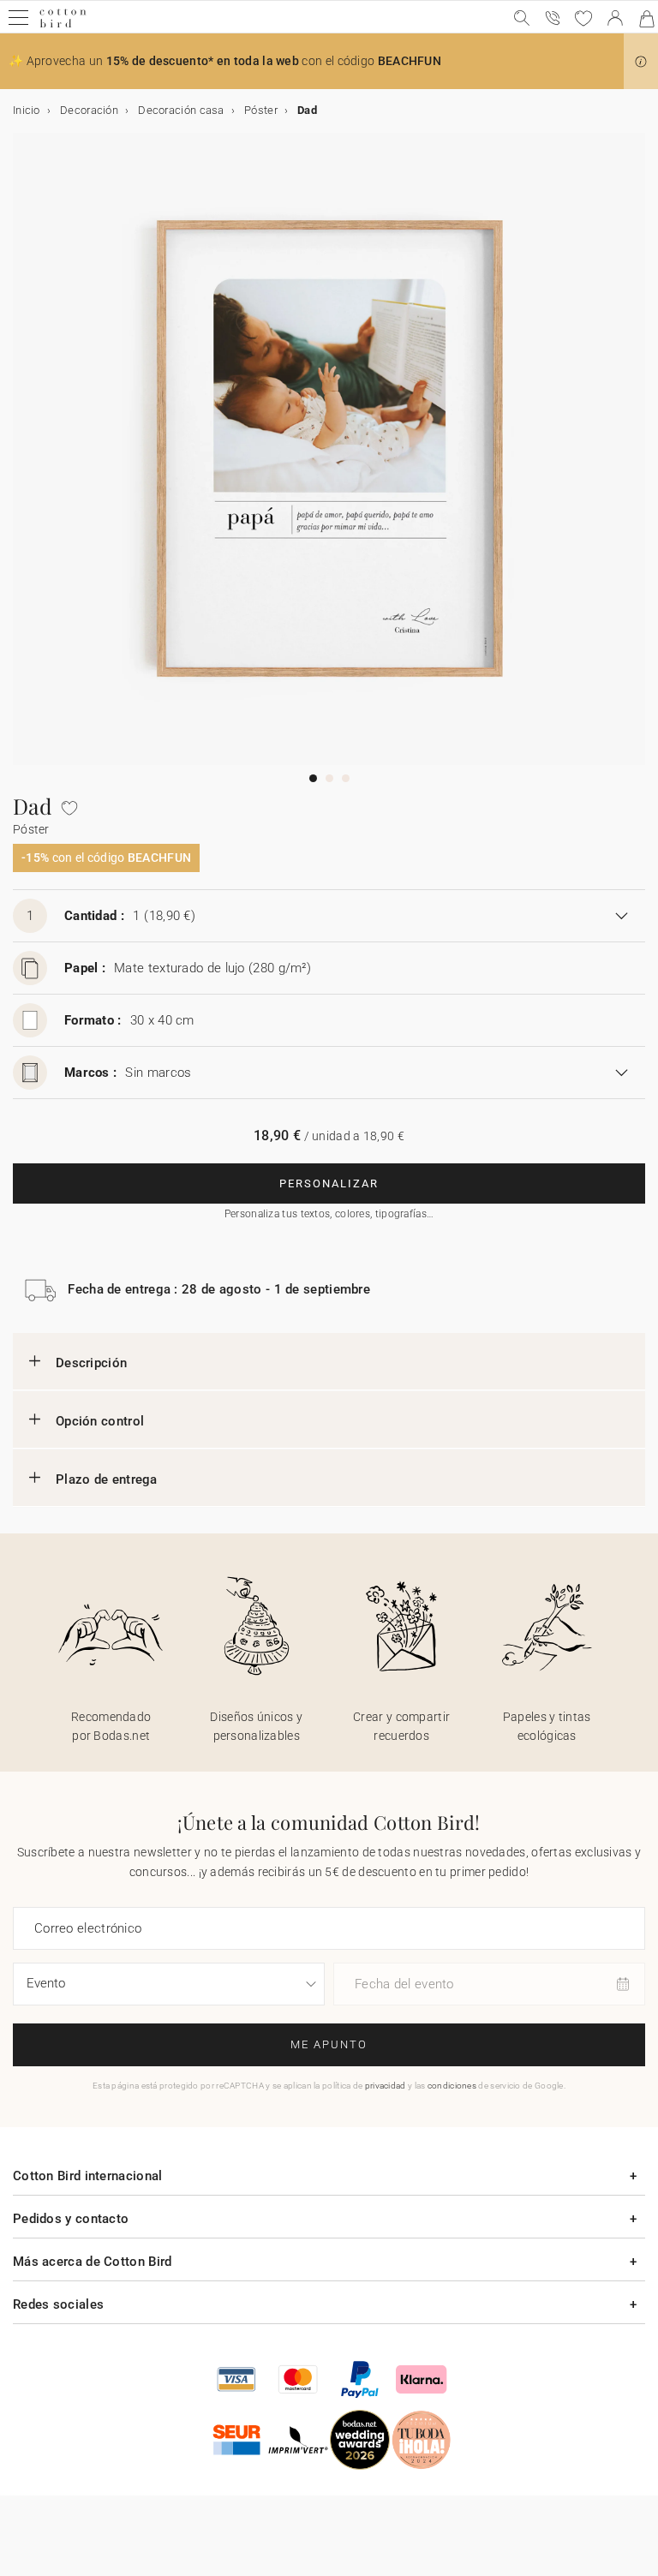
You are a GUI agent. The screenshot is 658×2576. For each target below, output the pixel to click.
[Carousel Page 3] (346, 778)
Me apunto (329, 2044)
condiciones (452, 2086)
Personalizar (329, 1183)
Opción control (100, 1421)
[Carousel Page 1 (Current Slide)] (313, 778)
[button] (641, 62)
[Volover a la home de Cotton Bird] (63, 25)
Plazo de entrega (107, 1479)
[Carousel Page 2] (329, 778)
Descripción (91, 1363)
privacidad (386, 2086)
